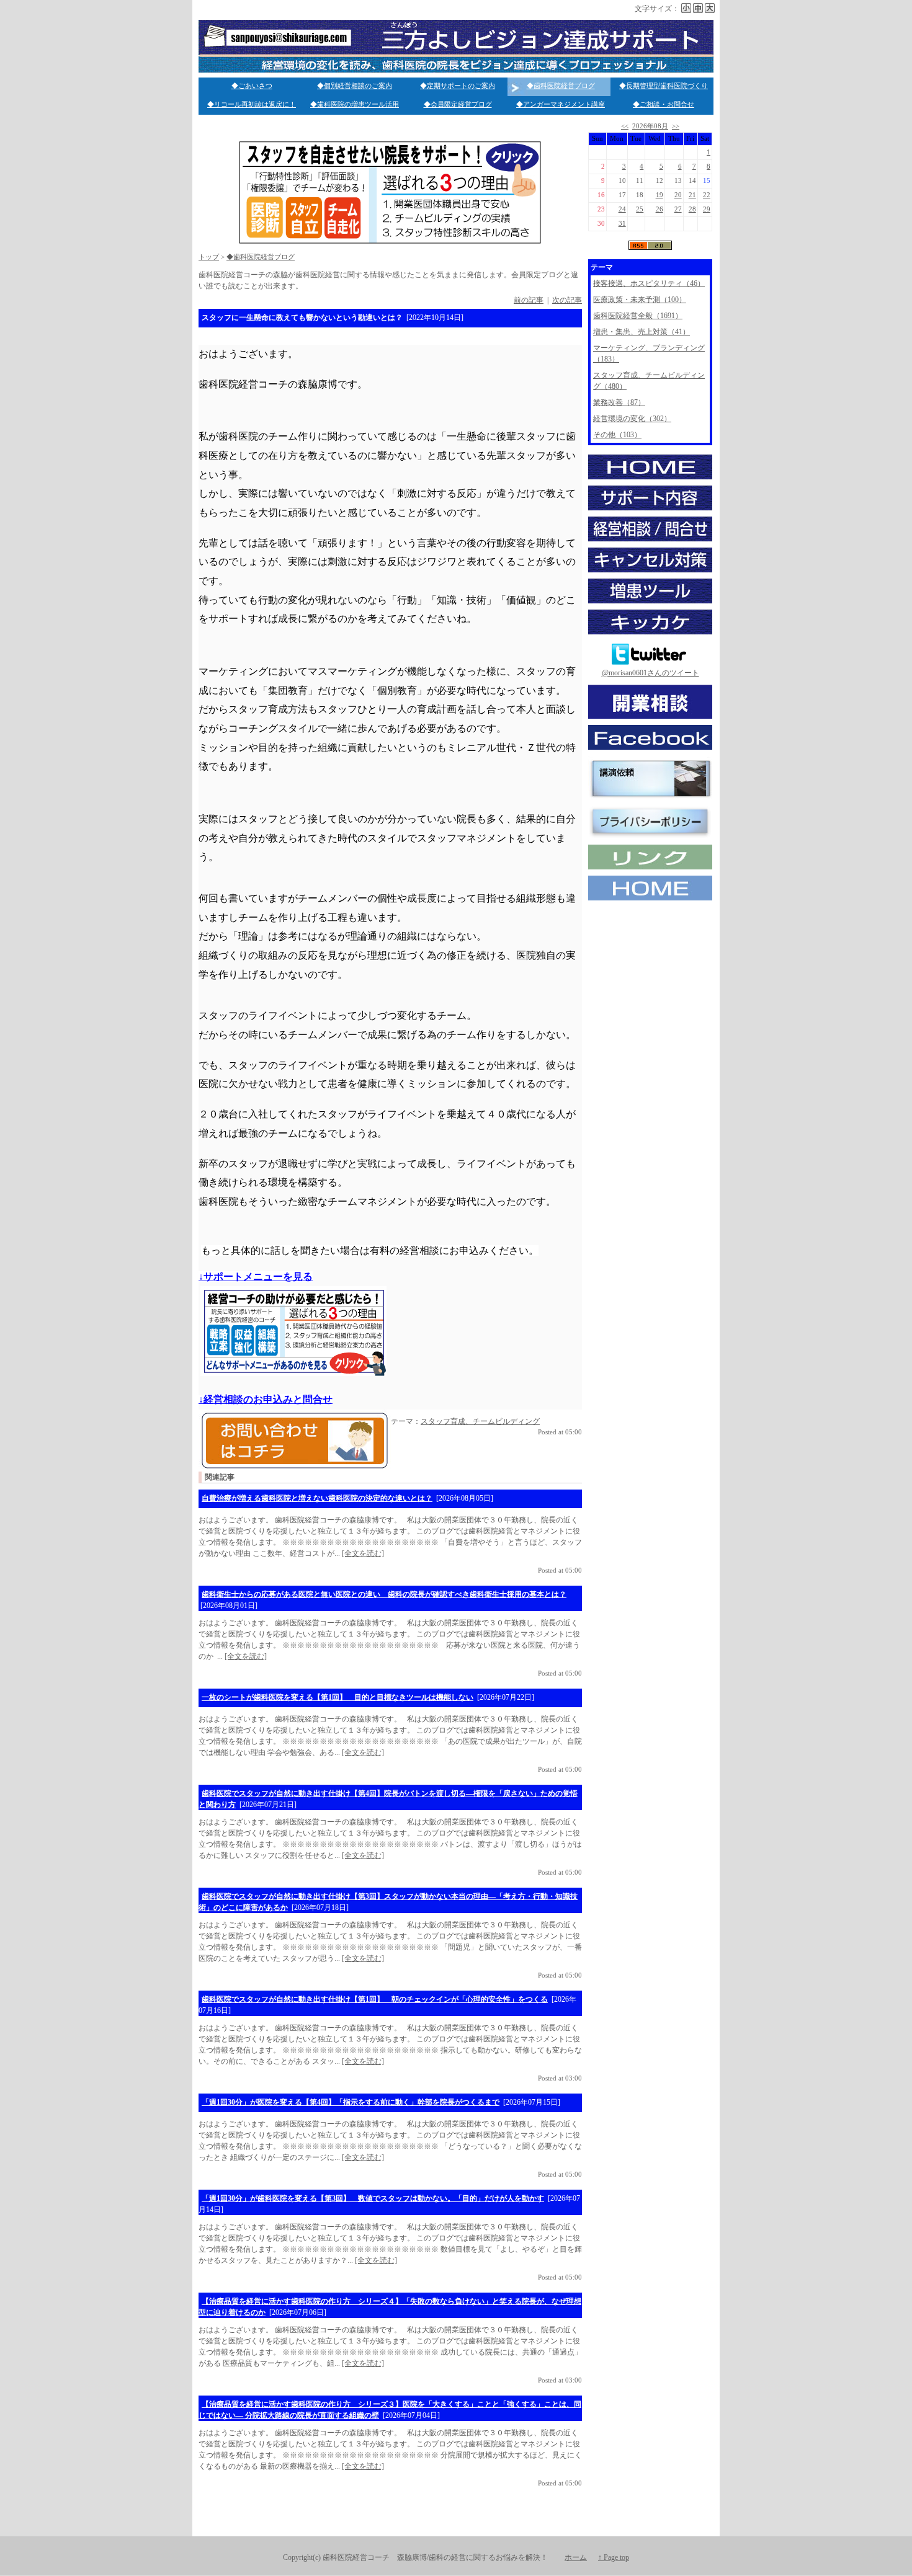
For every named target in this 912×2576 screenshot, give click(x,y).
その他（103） (617, 435)
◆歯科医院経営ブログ (561, 86)
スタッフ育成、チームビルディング (480, 1421)
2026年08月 (650, 126)
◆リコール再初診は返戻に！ (252, 104)
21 (692, 195)
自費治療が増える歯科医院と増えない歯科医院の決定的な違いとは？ (317, 1498)
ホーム (576, 2557)
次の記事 (567, 300)
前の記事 (529, 300)
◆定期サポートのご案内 (458, 86)
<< (625, 126)
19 (659, 195)
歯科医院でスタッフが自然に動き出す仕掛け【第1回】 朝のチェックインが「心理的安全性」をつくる (375, 1999)
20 (678, 195)
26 (659, 209)
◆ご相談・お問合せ (664, 104)
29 (707, 209)
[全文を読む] (363, 1553)
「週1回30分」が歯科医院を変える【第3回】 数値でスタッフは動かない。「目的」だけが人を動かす (373, 2198)
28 (692, 209)
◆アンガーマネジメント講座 (561, 104)
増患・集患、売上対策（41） (642, 332)
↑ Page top (614, 2557)
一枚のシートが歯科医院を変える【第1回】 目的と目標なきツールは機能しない (338, 1697)
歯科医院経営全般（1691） (638, 316)
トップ (209, 257)
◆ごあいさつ (252, 86)
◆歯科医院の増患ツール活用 (355, 104)
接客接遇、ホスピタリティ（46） (649, 283)
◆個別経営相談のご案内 (355, 86)
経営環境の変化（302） (632, 419)
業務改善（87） (619, 402)
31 (622, 224)
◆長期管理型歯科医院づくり (664, 86)
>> (676, 126)
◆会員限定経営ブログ (458, 104)
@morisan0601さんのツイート (650, 673)
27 (678, 209)
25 (640, 209)
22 (707, 195)
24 (622, 209)
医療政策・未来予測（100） (640, 300)
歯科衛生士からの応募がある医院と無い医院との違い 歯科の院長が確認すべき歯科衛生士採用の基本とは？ (384, 1594)
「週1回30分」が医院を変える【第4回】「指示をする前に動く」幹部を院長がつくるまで (351, 2102)
